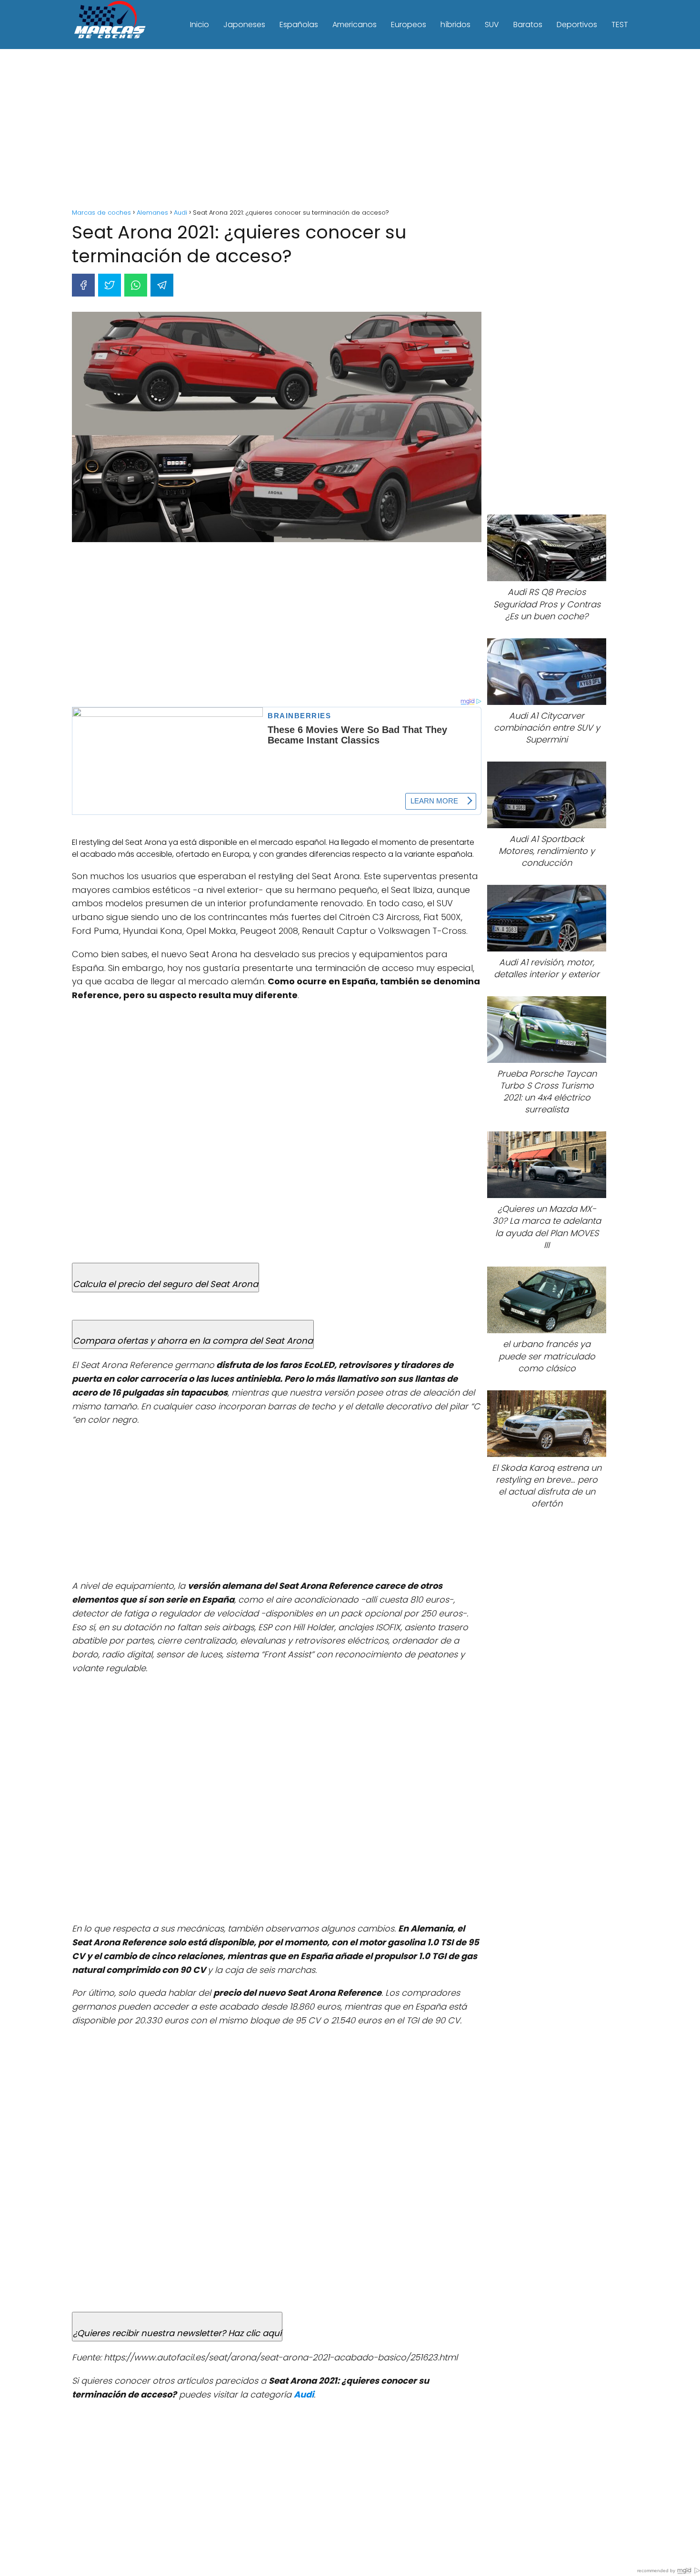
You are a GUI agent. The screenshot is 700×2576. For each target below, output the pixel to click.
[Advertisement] (350, 130)
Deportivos (577, 25)
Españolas (299, 25)
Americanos (355, 25)
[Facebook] (83, 285)
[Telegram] (162, 285)
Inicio (200, 25)
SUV (492, 25)
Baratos (528, 25)
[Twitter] (110, 285)
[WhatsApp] (136, 285)
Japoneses (244, 25)
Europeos (409, 25)
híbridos (455, 25)
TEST (620, 25)
